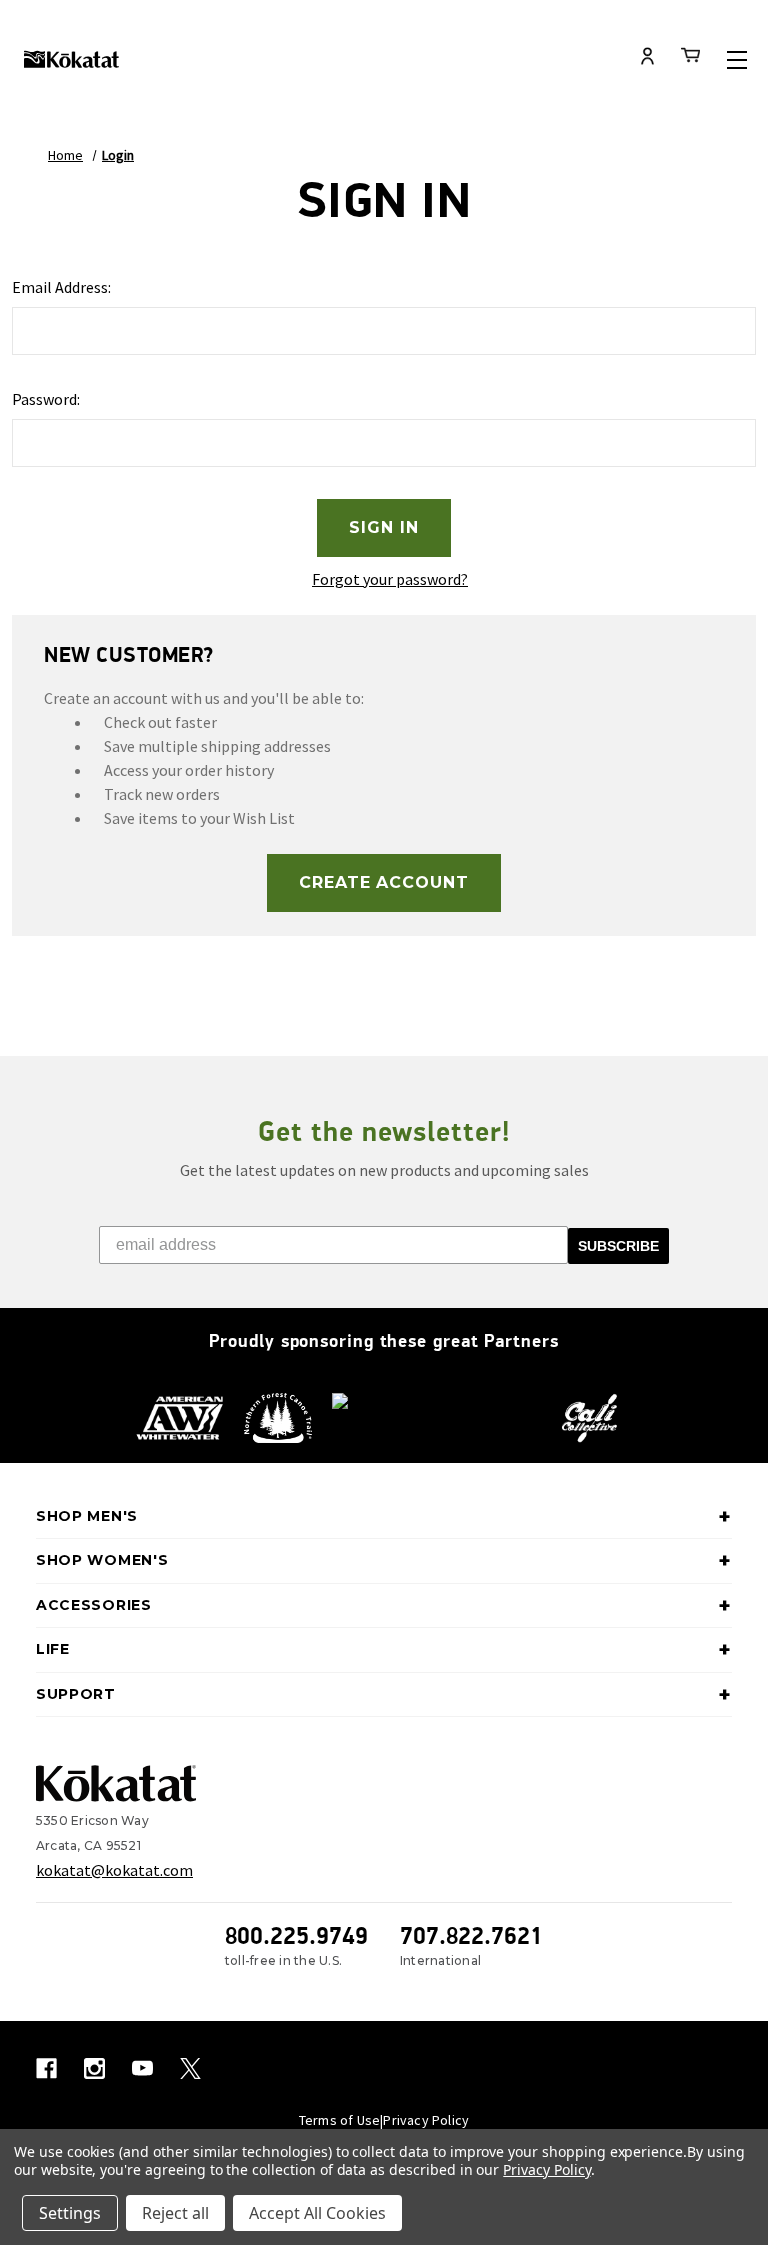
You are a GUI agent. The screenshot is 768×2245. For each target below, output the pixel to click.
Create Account (384, 882)
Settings (70, 2213)
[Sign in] (648, 58)
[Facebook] (46, 2068)
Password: (46, 399)
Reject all (175, 2213)
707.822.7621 (471, 1935)
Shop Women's (102, 1560)
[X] (190, 2068)
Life (53, 1649)
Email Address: (61, 287)
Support (76, 1694)
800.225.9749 (296, 1935)
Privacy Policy (426, 2120)
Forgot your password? (390, 579)
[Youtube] (142, 2068)
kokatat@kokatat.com (114, 1870)
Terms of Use (339, 2120)
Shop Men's (87, 1516)
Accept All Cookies (317, 2213)
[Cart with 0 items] (691, 58)
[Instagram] (94, 2068)
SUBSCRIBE (618, 1246)
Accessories (94, 1605)
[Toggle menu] (736, 59)
